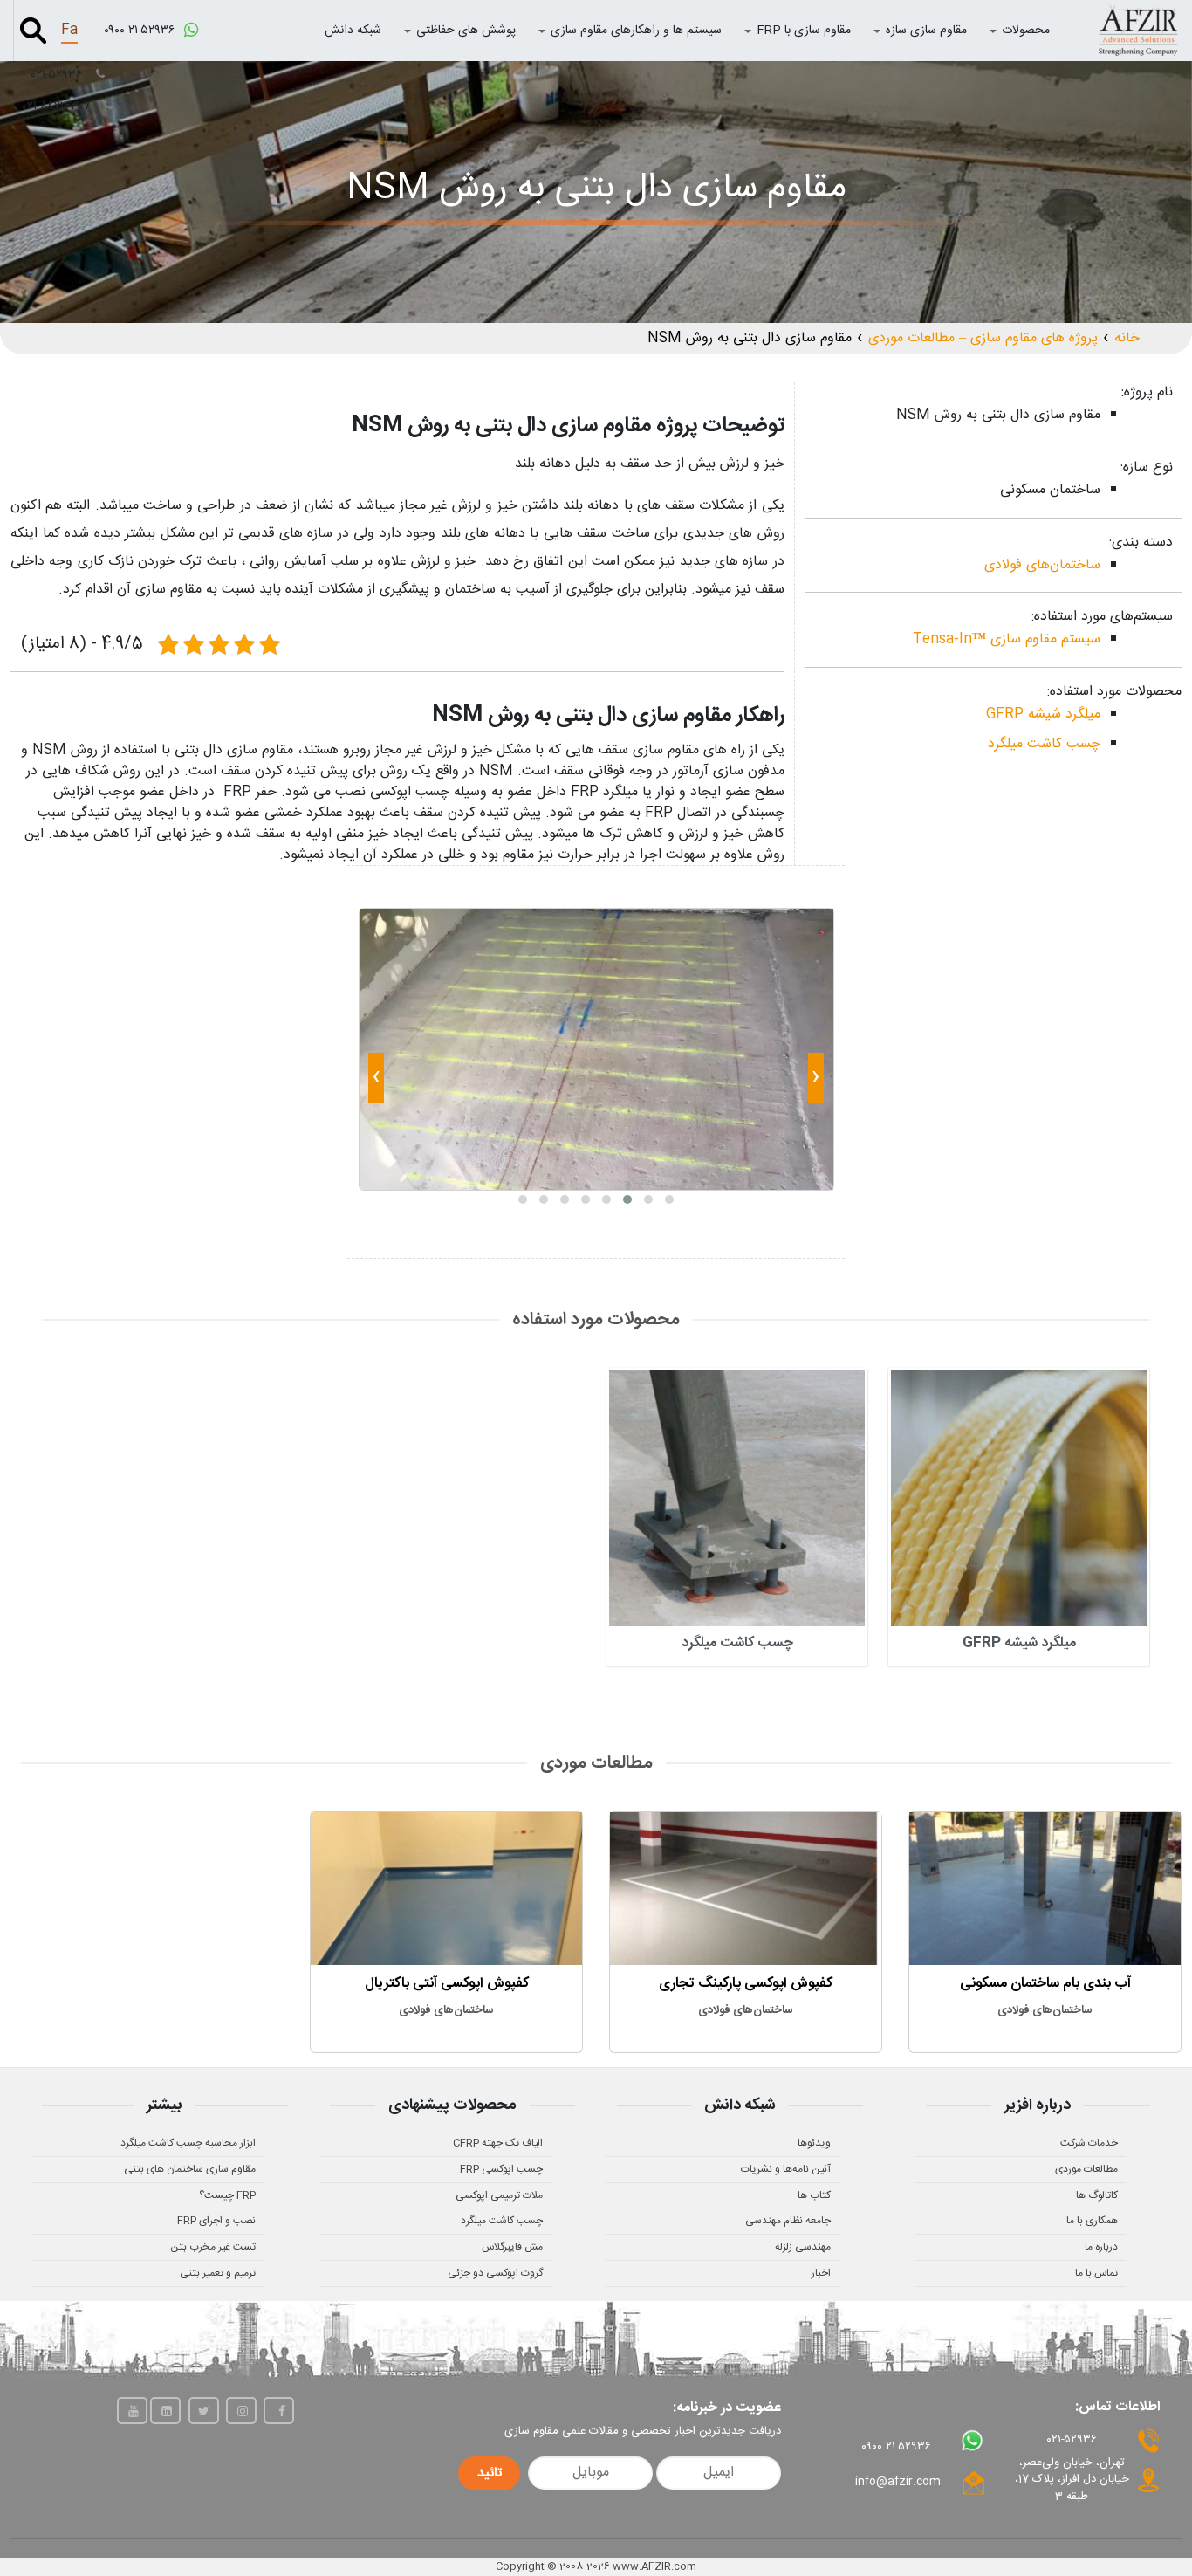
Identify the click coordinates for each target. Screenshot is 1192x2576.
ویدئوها (814, 2143)
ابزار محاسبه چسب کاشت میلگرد (188, 2143)
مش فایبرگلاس (512, 2247)
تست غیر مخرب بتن (213, 2247)
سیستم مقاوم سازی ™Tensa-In (1007, 639)
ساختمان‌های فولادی (1042, 565)
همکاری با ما (1092, 2221)
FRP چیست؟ (227, 2195)
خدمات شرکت (1089, 2143)
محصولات (1026, 31)
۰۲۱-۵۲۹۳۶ (58, 75)
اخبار (821, 2273)
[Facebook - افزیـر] (279, 2411)
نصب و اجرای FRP (216, 2221)
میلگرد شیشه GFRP (1043, 714)
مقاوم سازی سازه (926, 31)
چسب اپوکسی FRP (501, 2169)
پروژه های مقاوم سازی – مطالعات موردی (983, 338)
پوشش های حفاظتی (466, 31)
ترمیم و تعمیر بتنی (218, 2273)
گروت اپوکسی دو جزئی (495, 2273)
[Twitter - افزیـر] (204, 2411)
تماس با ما (1096, 2273)
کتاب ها (814, 2195)
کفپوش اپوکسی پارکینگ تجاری (746, 1984)
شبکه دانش (353, 31)
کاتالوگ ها (1097, 2195)
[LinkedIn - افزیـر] (165, 2411)
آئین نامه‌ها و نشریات (786, 2169)
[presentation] (816, 1081)
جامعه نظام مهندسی (788, 2221)
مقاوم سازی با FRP (804, 31)
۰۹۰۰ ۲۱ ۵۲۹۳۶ (141, 31)
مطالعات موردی (1086, 2169)
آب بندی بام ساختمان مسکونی (1045, 1984)
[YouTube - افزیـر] (132, 2411)
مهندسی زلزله (803, 2247)
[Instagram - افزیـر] (241, 2411)
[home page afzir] (1138, 30)
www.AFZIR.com (654, 2566)
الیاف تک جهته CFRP (498, 2143)
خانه (1127, 338)
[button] (669, 1199)
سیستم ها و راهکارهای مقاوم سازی (636, 31)
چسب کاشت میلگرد (1044, 744)
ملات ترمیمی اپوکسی (499, 2195)
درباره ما (1101, 2247)
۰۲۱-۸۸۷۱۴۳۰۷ (58, 106)
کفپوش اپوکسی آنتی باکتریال (447, 1984)
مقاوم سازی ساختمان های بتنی (190, 2169)
